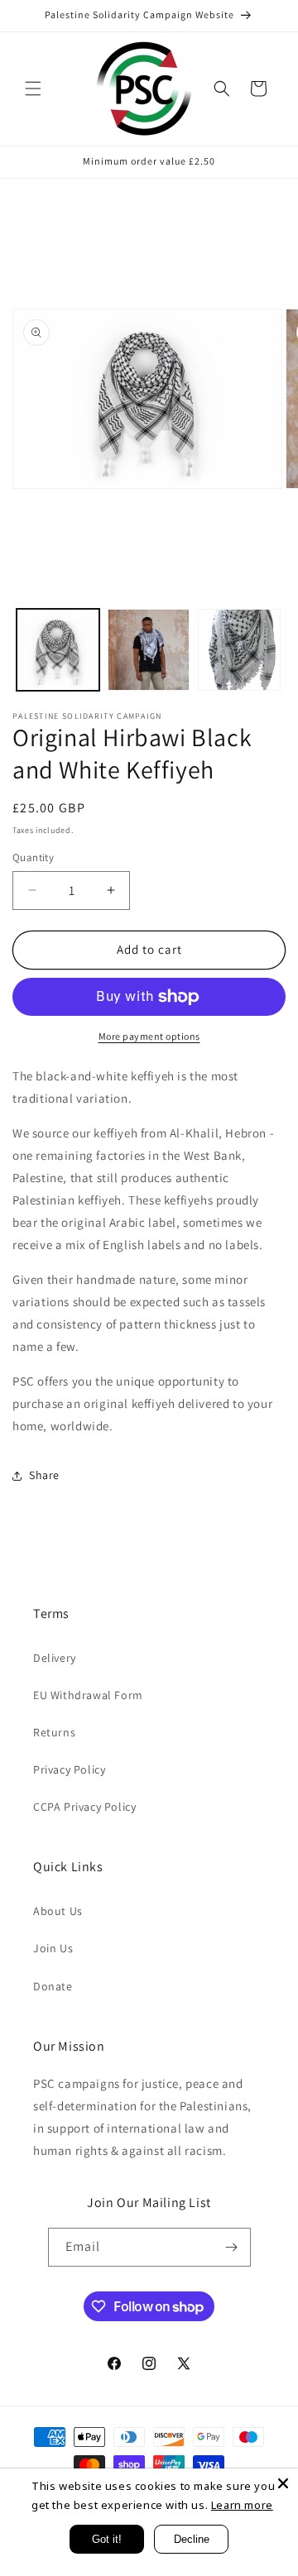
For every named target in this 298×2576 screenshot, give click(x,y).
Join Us (53, 1948)
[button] (33, 89)
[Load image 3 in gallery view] (239, 650)
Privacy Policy (69, 1769)
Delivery (55, 1658)
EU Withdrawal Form (88, 1695)
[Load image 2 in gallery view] (149, 650)
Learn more (242, 2505)
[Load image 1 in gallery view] (58, 650)
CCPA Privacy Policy (84, 1807)
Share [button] (44, 1475)
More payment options (149, 1036)
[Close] (283, 2483)
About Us (58, 1911)
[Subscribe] (232, 2247)
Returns (54, 1732)
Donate (53, 1986)
